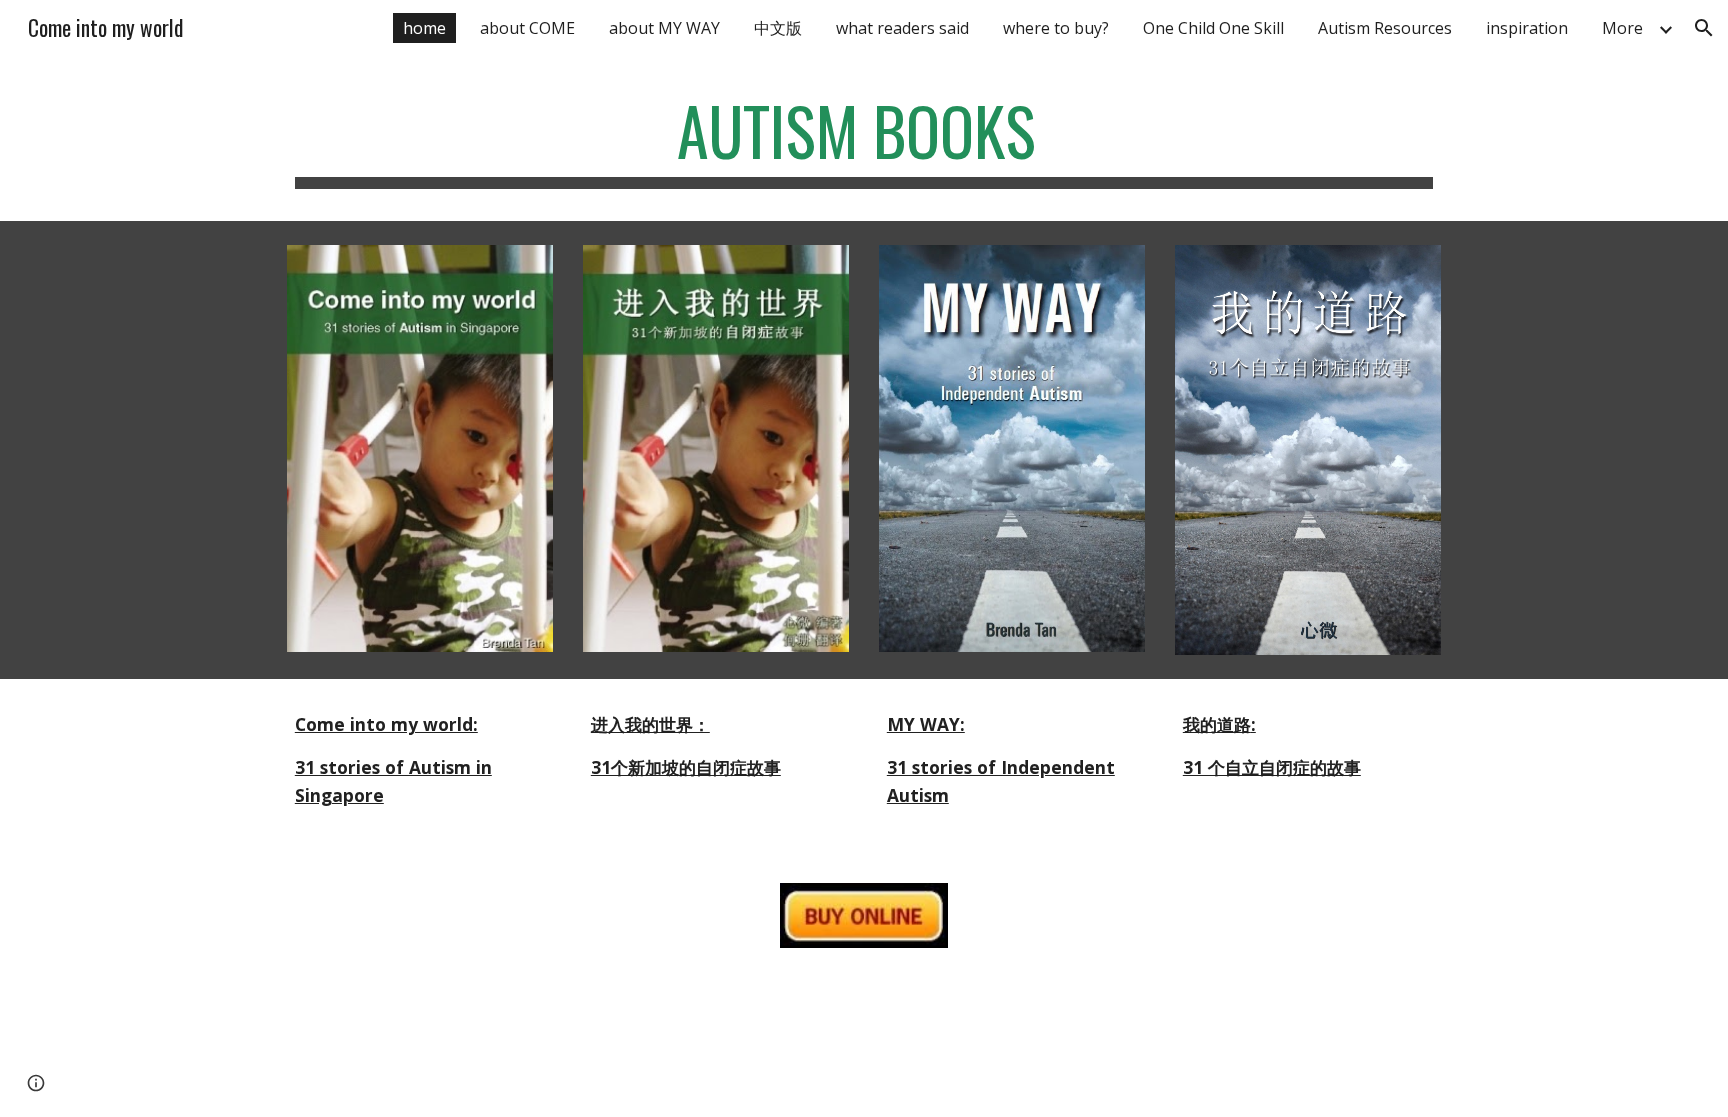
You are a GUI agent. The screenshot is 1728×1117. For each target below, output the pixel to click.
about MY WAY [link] (664, 28)
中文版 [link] (778, 28)
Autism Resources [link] (1385, 28)
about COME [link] (527, 28)
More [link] (1622, 28)
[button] (1704, 28)
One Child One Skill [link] (1213, 28)
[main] (864, 140)
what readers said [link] (902, 28)
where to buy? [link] (1056, 28)
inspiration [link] (1527, 28)
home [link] (424, 28)
